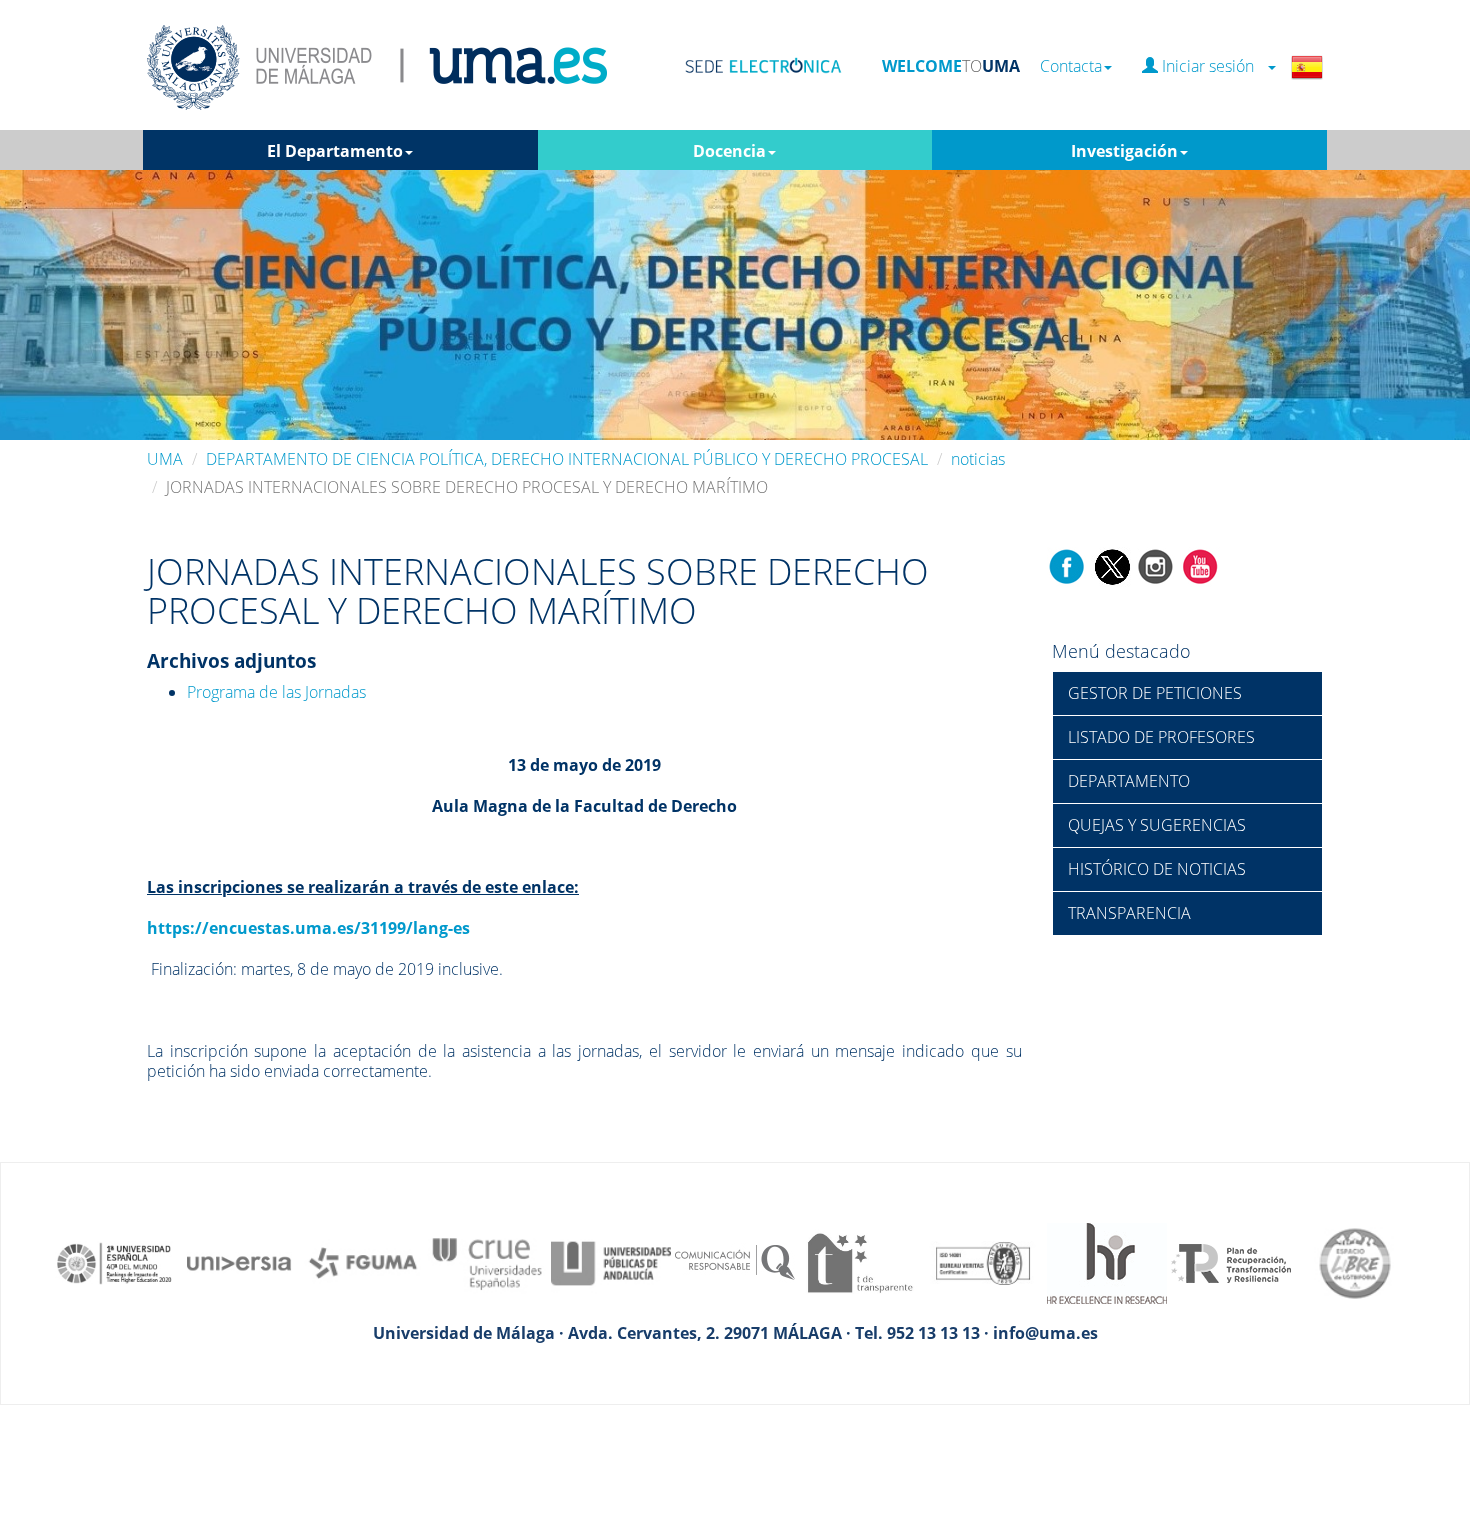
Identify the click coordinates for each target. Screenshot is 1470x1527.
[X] (1111, 565)
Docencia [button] (729, 151)
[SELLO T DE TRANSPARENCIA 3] (859, 1262)
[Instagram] (1156, 565)
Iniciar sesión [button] (1212, 66)
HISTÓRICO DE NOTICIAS (1157, 869)
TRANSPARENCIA (1129, 913)
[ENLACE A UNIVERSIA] (239, 1262)
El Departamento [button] (335, 151)
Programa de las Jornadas (276, 692)
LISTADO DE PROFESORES (1161, 737)
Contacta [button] (1071, 66)
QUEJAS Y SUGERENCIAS (1157, 825)
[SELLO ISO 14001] (983, 1262)
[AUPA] (611, 1262)
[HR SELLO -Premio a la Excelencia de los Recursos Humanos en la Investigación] (1107, 1262)
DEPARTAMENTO (1129, 781)
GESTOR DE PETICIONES (1155, 693)
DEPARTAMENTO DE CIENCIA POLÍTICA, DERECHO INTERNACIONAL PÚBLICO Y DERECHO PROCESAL (567, 459)
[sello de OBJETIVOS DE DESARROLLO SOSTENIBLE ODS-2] (115, 1262)
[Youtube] (1200, 565)
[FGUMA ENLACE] (363, 1262)
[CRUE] (487, 1262)
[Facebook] (1067, 565)
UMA (165, 459)
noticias (978, 459)
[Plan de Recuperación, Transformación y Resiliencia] (1231, 1262)
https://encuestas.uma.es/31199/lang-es (308, 928)
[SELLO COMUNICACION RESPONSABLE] (735, 1262)
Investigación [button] (1124, 151)
